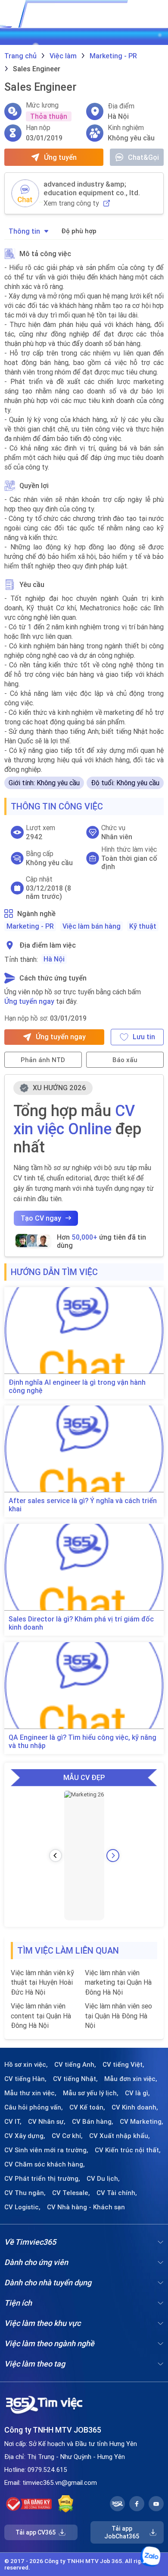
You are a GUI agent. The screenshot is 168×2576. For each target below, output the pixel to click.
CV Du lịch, (103, 2179)
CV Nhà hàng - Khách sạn (86, 2207)
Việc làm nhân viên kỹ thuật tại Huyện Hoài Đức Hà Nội (42, 1982)
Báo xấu (125, 1060)
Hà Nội (54, 959)
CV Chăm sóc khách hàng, (45, 2164)
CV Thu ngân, (25, 2193)
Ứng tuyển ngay (29, 1001)
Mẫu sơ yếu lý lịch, (91, 2093)
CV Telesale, (71, 2193)
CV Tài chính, (117, 2193)
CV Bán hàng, (93, 2122)
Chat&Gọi (143, 157)
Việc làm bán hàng (92, 926)
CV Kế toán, (87, 2107)
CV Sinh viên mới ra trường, (46, 2150)
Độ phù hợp (79, 231)
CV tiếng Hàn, (25, 2079)
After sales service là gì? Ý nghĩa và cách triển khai (83, 1505)
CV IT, (13, 2122)
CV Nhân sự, (47, 2122)
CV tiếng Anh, (75, 2065)
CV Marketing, (142, 2122)
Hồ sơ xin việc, (26, 2065)
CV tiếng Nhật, (75, 2079)
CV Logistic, (22, 2207)
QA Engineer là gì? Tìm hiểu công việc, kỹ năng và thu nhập (82, 1742)
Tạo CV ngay (41, 1218)
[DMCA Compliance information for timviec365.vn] (66, 2504)
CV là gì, (137, 2093)
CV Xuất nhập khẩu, (120, 2136)
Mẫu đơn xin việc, (131, 2079)
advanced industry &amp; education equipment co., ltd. (92, 188)
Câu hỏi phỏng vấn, (34, 2107)
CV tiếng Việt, (123, 2065)
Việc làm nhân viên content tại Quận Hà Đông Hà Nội (41, 2016)
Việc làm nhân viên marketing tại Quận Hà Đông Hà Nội (118, 1982)
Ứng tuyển (60, 157)
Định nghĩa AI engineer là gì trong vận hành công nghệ (77, 1386)
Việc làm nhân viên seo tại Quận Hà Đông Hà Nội (118, 2016)
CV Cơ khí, (67, 2136)
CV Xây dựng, (25, 2136)
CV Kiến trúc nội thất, (128, 2150)
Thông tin (24, 231)
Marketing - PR (30, 926)
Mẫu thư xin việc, (30, 2093)
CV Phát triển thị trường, (42, 2179)
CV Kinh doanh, (135, 2107)
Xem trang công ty (71, 203)
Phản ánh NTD (43, 1060)
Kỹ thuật (143, 926)
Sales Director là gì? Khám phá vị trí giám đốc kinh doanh (81, 1623)
